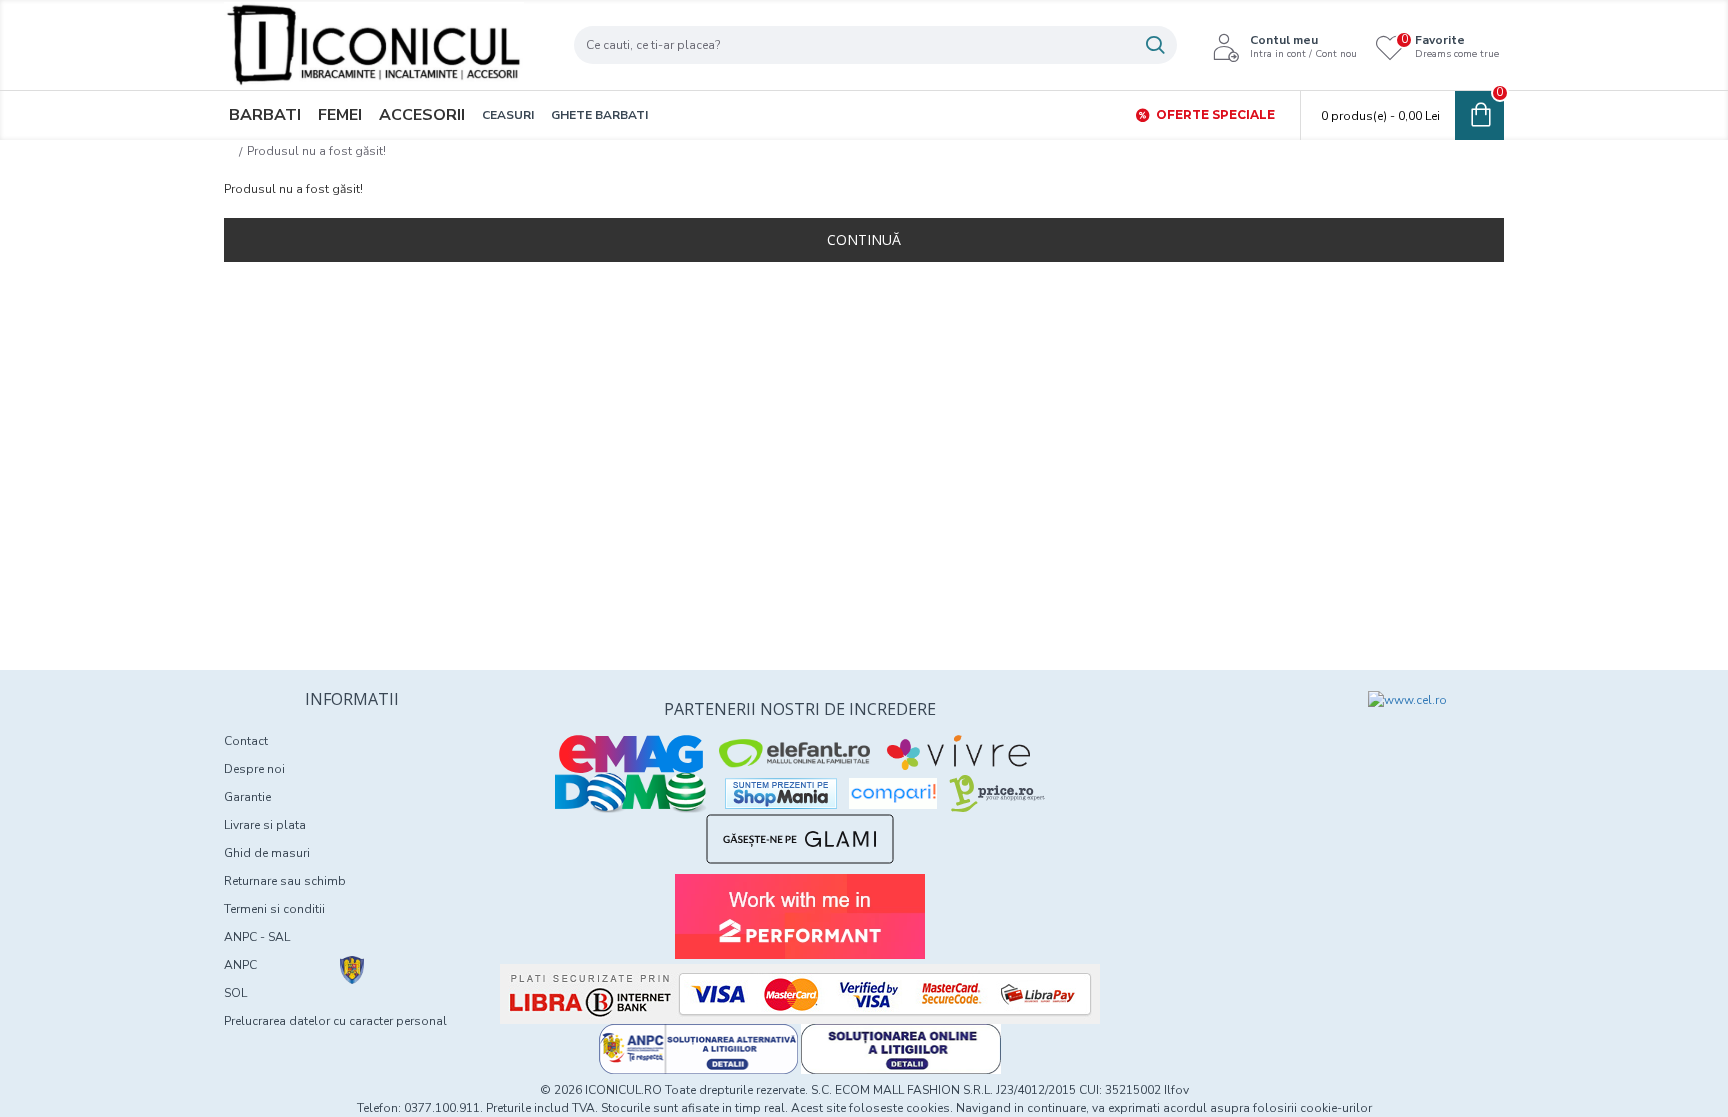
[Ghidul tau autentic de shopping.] (893, 793)
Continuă (864, 239)
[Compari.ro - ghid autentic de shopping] (1216, 727)
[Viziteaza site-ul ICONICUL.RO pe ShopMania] (781, 793)
